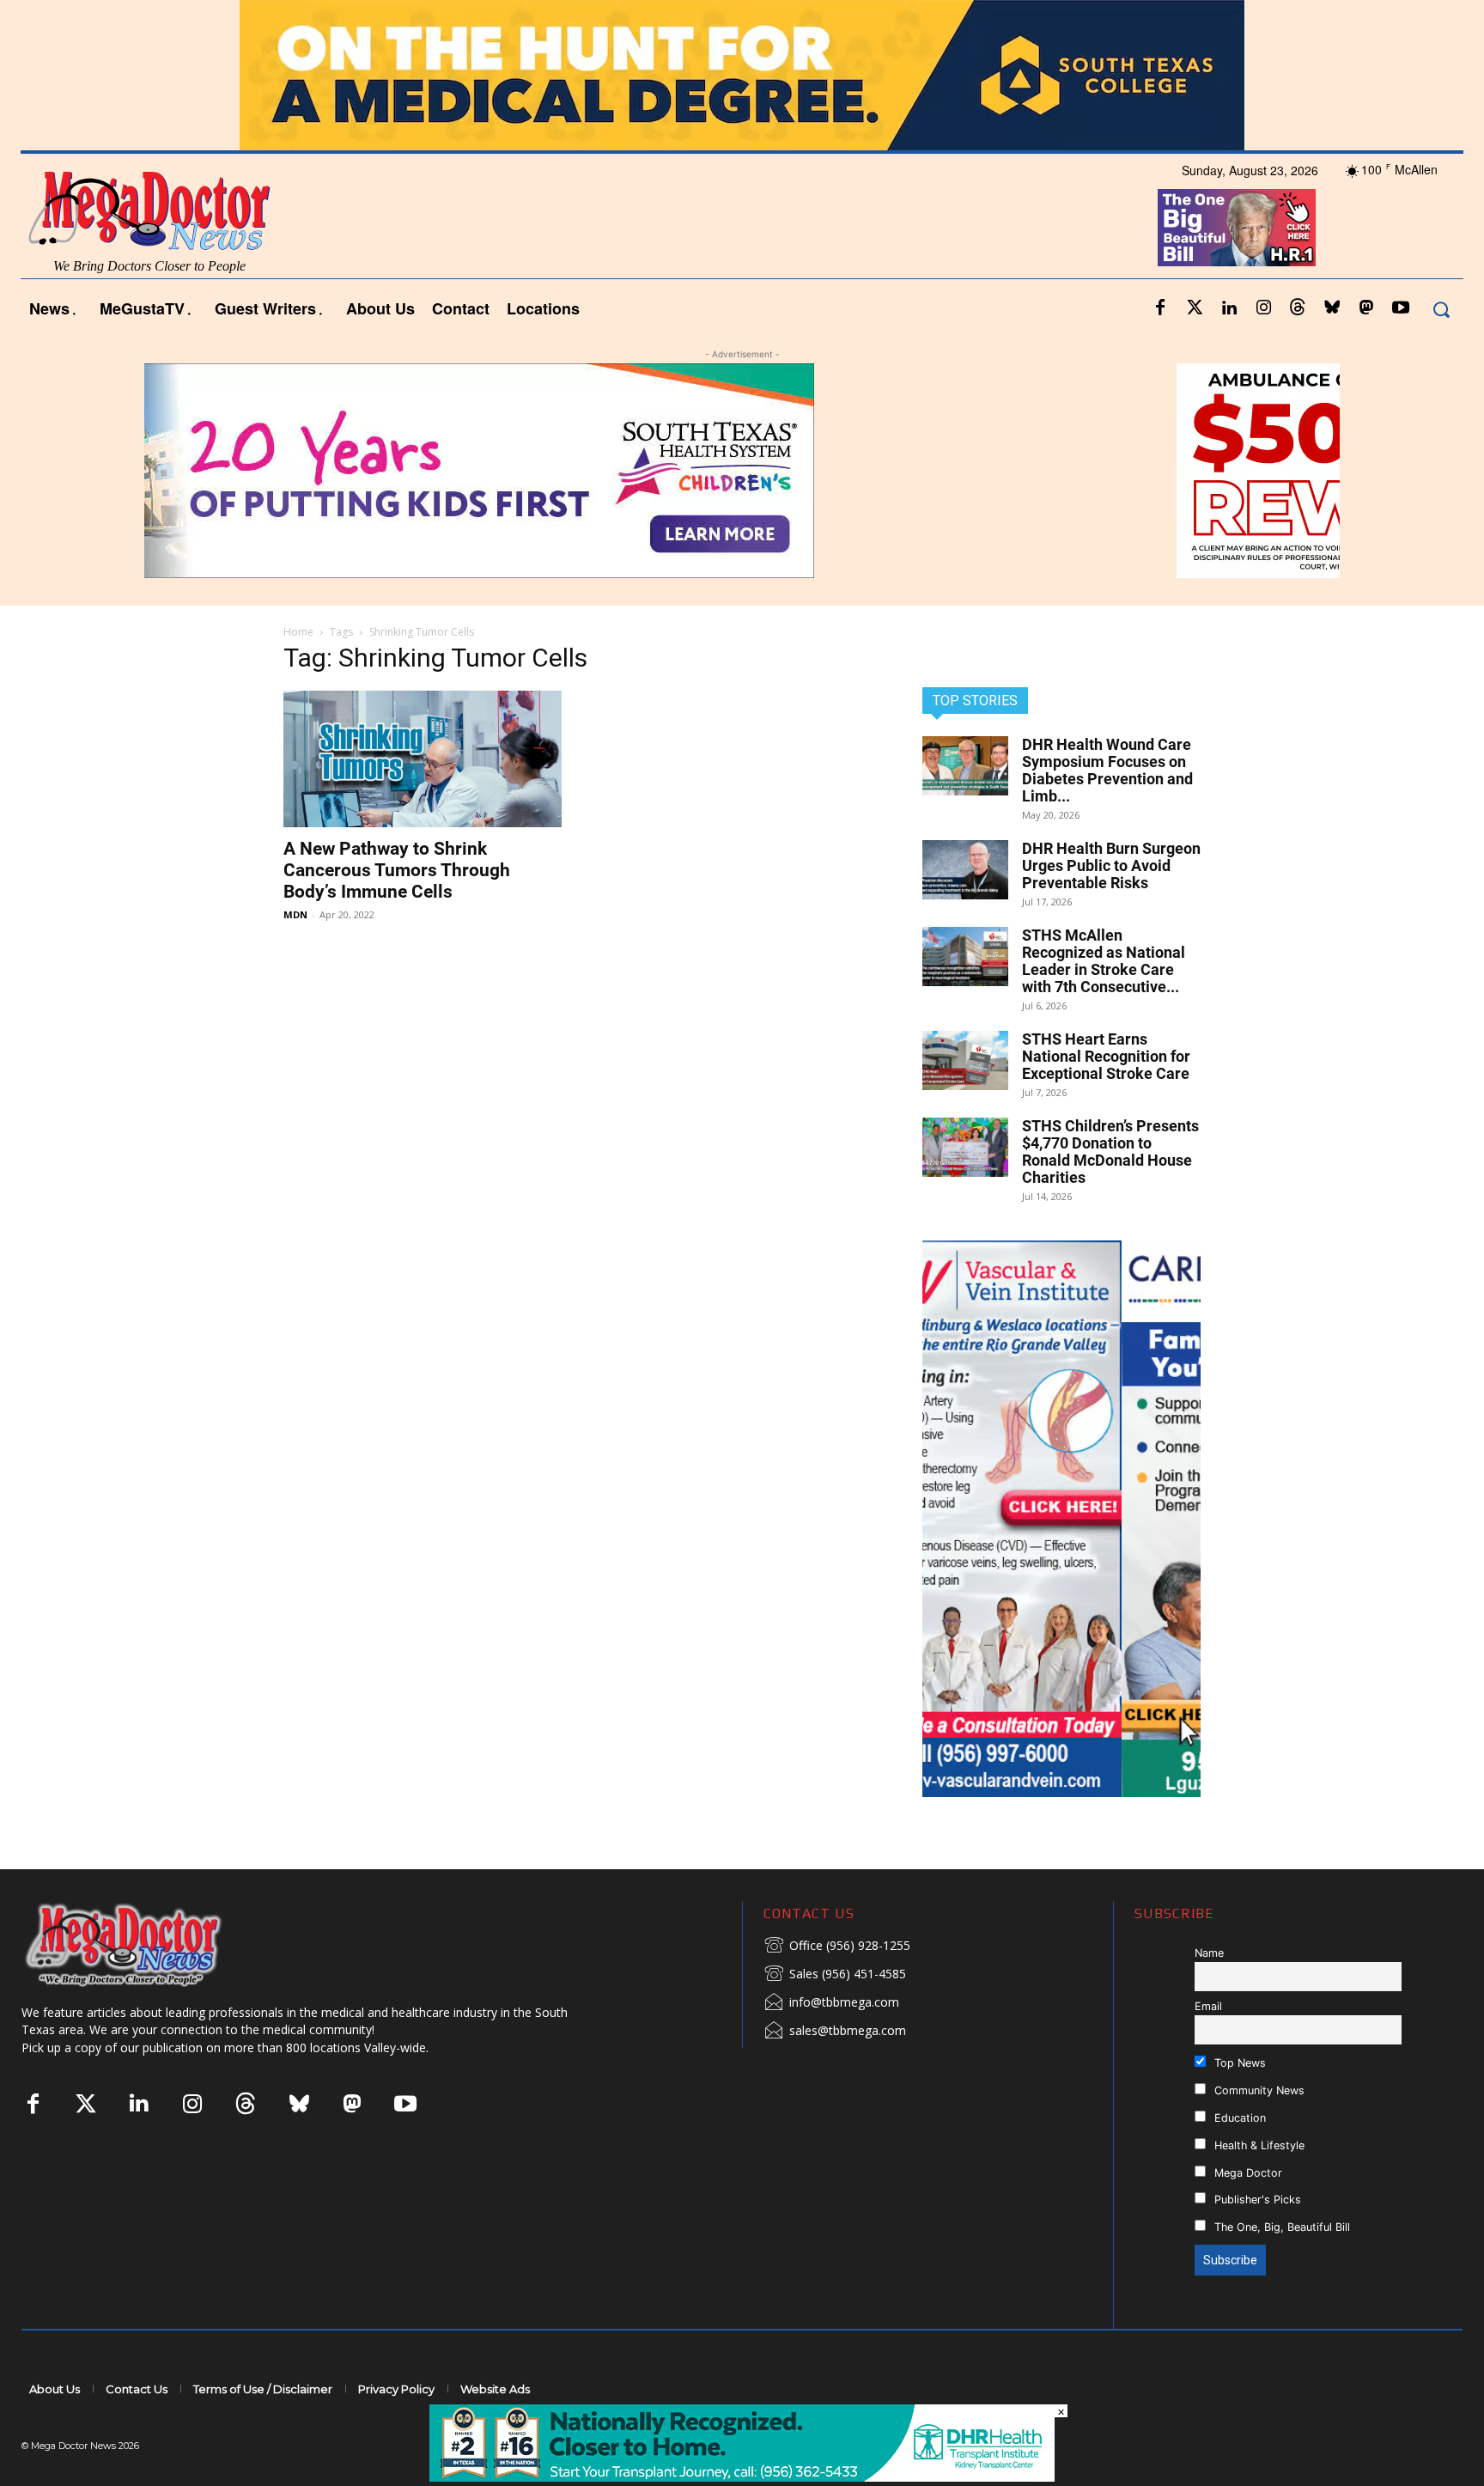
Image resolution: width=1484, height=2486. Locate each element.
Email (1208, 2006)
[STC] (742, 75)
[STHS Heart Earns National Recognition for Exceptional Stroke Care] (965, 1060)
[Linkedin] (1229, 308)
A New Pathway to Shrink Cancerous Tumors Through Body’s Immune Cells (397, 870)
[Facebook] (1160, 308)
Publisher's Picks (1256, 2200)
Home (298, 632)
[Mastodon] (1366, 308)
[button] (1441, 309)
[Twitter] (1195, 308)
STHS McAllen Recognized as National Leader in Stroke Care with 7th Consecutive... (1104, 961)
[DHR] (742, 2477)
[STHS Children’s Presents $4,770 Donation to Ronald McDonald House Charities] (965, 1147)
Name (1209, 1953)
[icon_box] (837, 1947)
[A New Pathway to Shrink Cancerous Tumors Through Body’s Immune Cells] (423, 759)
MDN (295, 914)
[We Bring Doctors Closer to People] (149, 1944)
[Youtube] (1401, 308)
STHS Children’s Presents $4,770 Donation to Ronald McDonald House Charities (1110, 1152)
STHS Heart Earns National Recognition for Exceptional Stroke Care (1106, 1056)
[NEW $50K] (742, 471)
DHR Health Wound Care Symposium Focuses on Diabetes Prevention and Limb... (1107, 770)
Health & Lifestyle (1258, 2145)
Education (1238, 2118)
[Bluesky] (1332, 308)
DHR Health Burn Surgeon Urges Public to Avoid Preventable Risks (1111, 865)
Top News (1238, 2063)
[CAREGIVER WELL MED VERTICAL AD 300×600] (1061, 1519)
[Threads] (1298, 308)
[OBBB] (1237, 228)
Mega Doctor (1247, 2173)
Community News (1258, 2090)
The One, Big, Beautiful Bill (1280, 2227)
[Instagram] (1263, 308)
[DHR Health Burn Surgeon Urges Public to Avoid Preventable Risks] (965, 870)
